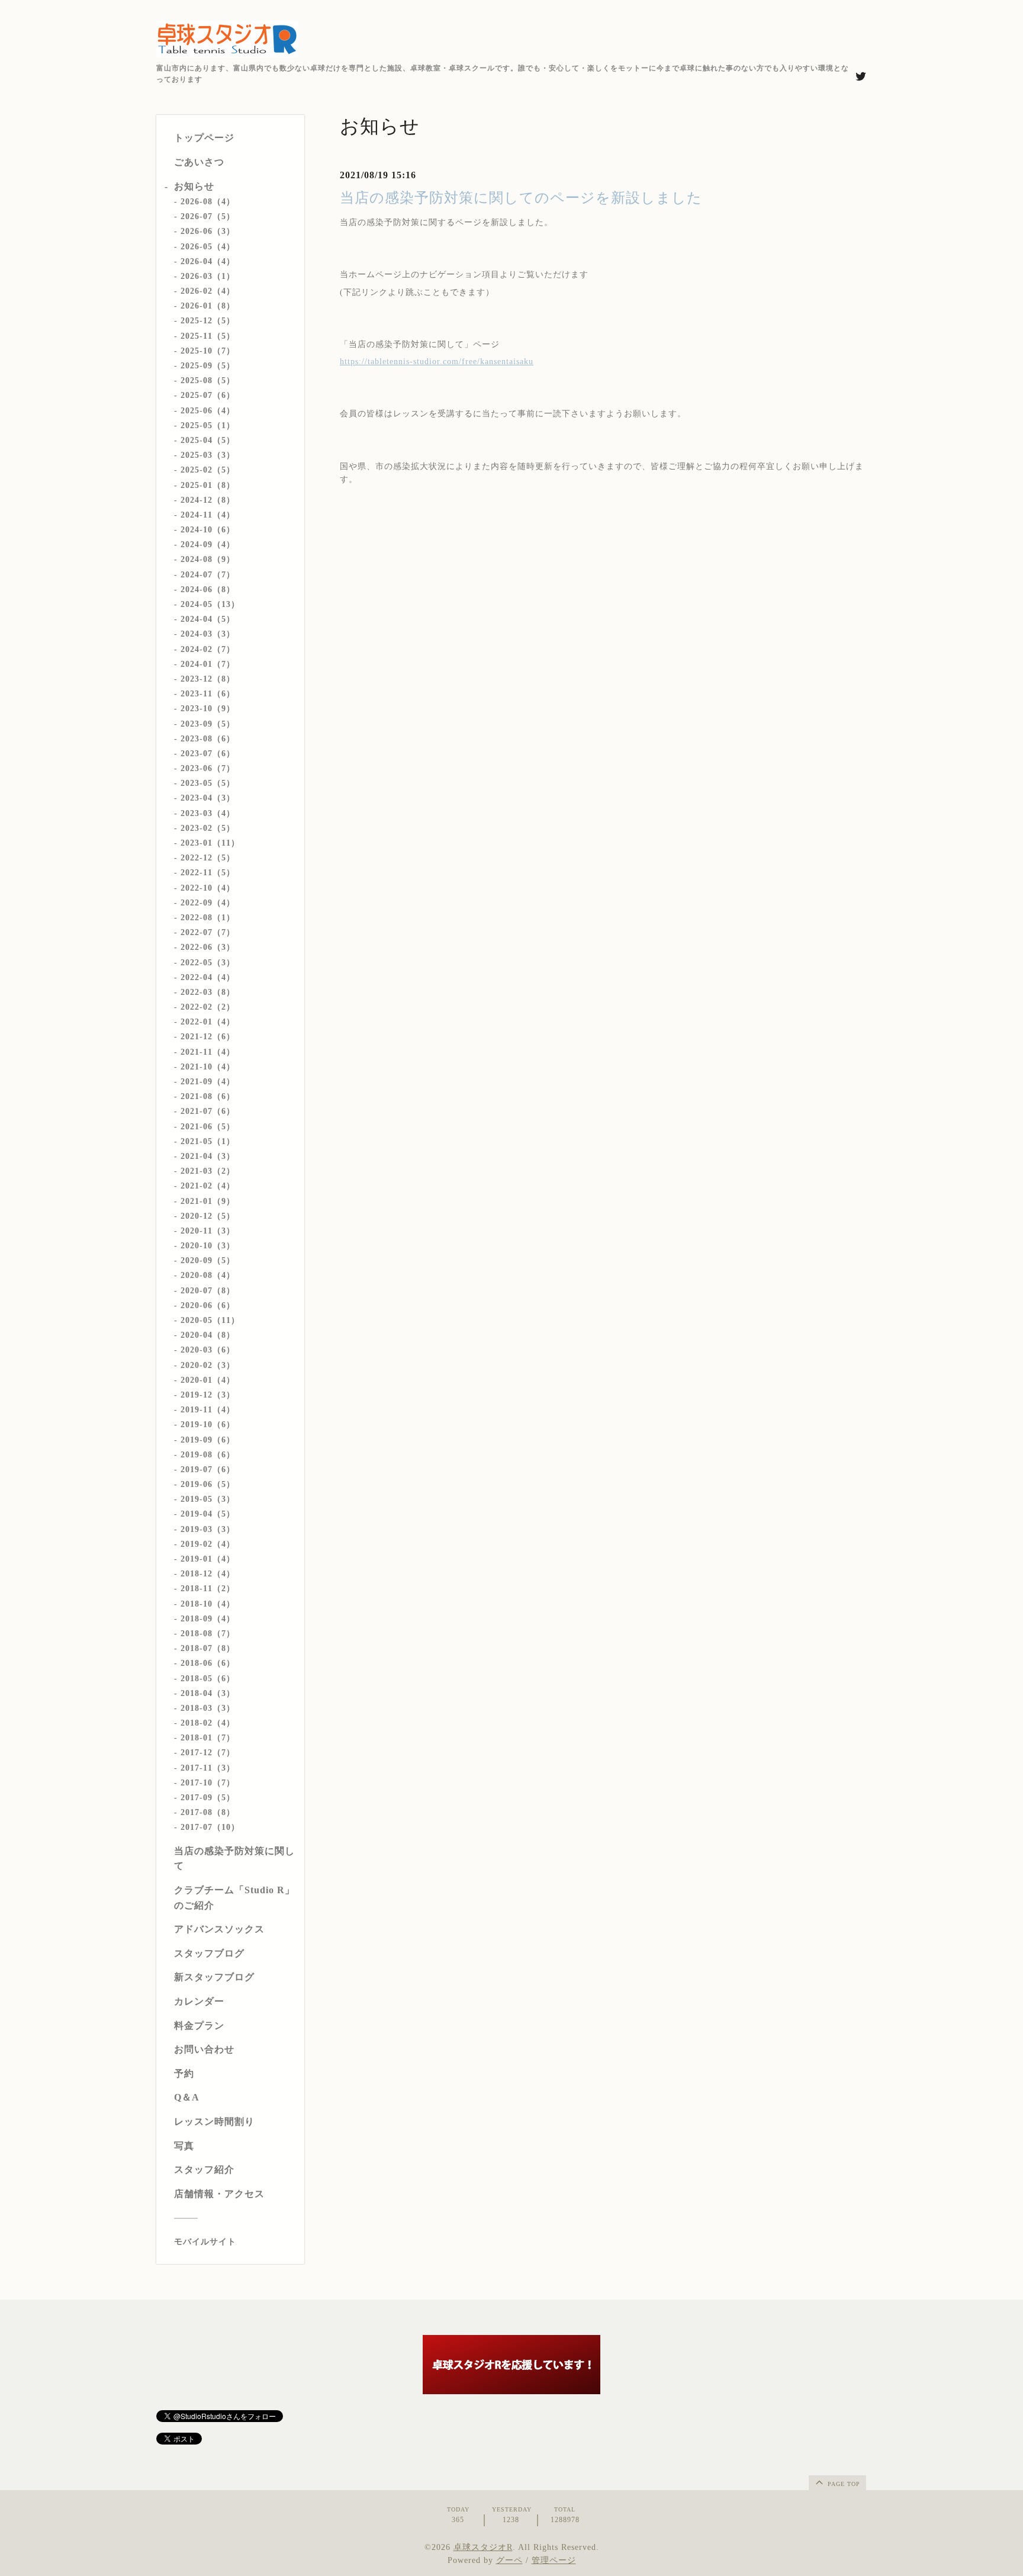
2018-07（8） (208, 1648)
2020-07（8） (208, 1291)
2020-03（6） (208, 1350)
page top (843, 2484)
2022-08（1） (208, 918)
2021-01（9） (208, 1201)
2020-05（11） (210, 1320)
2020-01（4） (208, 1380)
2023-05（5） (208, 783)
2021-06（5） (208, 1127)
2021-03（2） (208, 1171)
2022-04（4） (208, 977)
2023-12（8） (208, 679)
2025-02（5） (208, 470)
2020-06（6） (208, 1305)
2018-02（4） (208, 1723)
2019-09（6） (208, 1440)
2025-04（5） (208, 440)
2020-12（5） (208, 1216)
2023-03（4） (208, 813)
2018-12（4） (208, 1574)
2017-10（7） (208, 1783)
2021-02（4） (208, 1186)
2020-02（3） (208, 1365)
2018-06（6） (208, 1663)
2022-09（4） (208, 903)
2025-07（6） (208, 395)
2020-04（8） (208, 1335)
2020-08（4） (208, 1275)
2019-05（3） (208, 1499)
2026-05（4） (208, 247)
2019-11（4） (208, 1410)
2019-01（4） (208, 1559)
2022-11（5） (208, 873)
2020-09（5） (208, 1260)
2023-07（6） (208, 754)
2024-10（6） (208, 530)
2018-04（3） (208, 1693)
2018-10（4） (208, 1604)
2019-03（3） (208, 1529)
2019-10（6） (208, 1424)
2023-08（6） (208, 739)
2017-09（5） (208, 1798)
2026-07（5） (208, 216)
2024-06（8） (208, 590)
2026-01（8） (208, 306)
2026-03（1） (208, 276)
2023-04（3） (208, 798)
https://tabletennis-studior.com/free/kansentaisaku (437, 362)
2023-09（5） (208, 724)
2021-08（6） (208, 1096)
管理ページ (554, 2560)
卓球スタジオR (483, 2547)
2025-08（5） (208, 380)
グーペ (509, 2560)
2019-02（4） (208, 1544)
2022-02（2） (208, 1007)
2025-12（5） (208, 321)
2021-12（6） (208, 1037)
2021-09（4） (208, 1082)
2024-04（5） (208, 619)
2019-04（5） (208, 1514)
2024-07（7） (208, 575)
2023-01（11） (210, 843)
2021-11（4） (208, 1052)
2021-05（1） (208, 1141)
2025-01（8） (208, 485)
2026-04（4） (208, 261)
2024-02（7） (208, 649)
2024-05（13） (210, 604)
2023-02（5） (208, 828)
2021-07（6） (208, 1111)
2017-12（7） (208, 1753)
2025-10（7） (208, 351)
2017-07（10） (210, 1827)
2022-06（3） (208, 947)
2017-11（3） (208, 1768)
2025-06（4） (208, 411)
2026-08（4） (208, 202)
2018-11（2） (208, 1589)
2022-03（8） (208, 992)
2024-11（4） (208, 515)
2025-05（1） (208, 425)
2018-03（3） (208, 1708)
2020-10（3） (208, 1246)
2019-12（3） (208, 1395)
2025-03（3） (208, 455)
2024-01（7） (208, 664)
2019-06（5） (208, 1484)
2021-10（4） (208, 1067)
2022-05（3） (208, 963)
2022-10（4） (208, 888)
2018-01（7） (208, 1738)
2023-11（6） (208, 694)
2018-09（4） (208, 1619)
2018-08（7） (208, 1634)
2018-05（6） (208, 1679)
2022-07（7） (208, 932)
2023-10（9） (208, 709)
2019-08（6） (208, 1455)
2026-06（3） (208, 231)
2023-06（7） (208, 768)
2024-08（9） (208, 559)
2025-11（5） (208, 336)
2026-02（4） (208, 291)
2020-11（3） (208, 1231)
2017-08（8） (208, 1812)
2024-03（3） (208, 634)
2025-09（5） (208, 366)
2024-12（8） (208, 500)
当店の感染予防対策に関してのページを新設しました (521, 198)
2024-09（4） (208, 545)
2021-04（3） (208, 1156)
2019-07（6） (208, 1470)
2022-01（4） (208, 1022)
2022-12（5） (208, 858)
